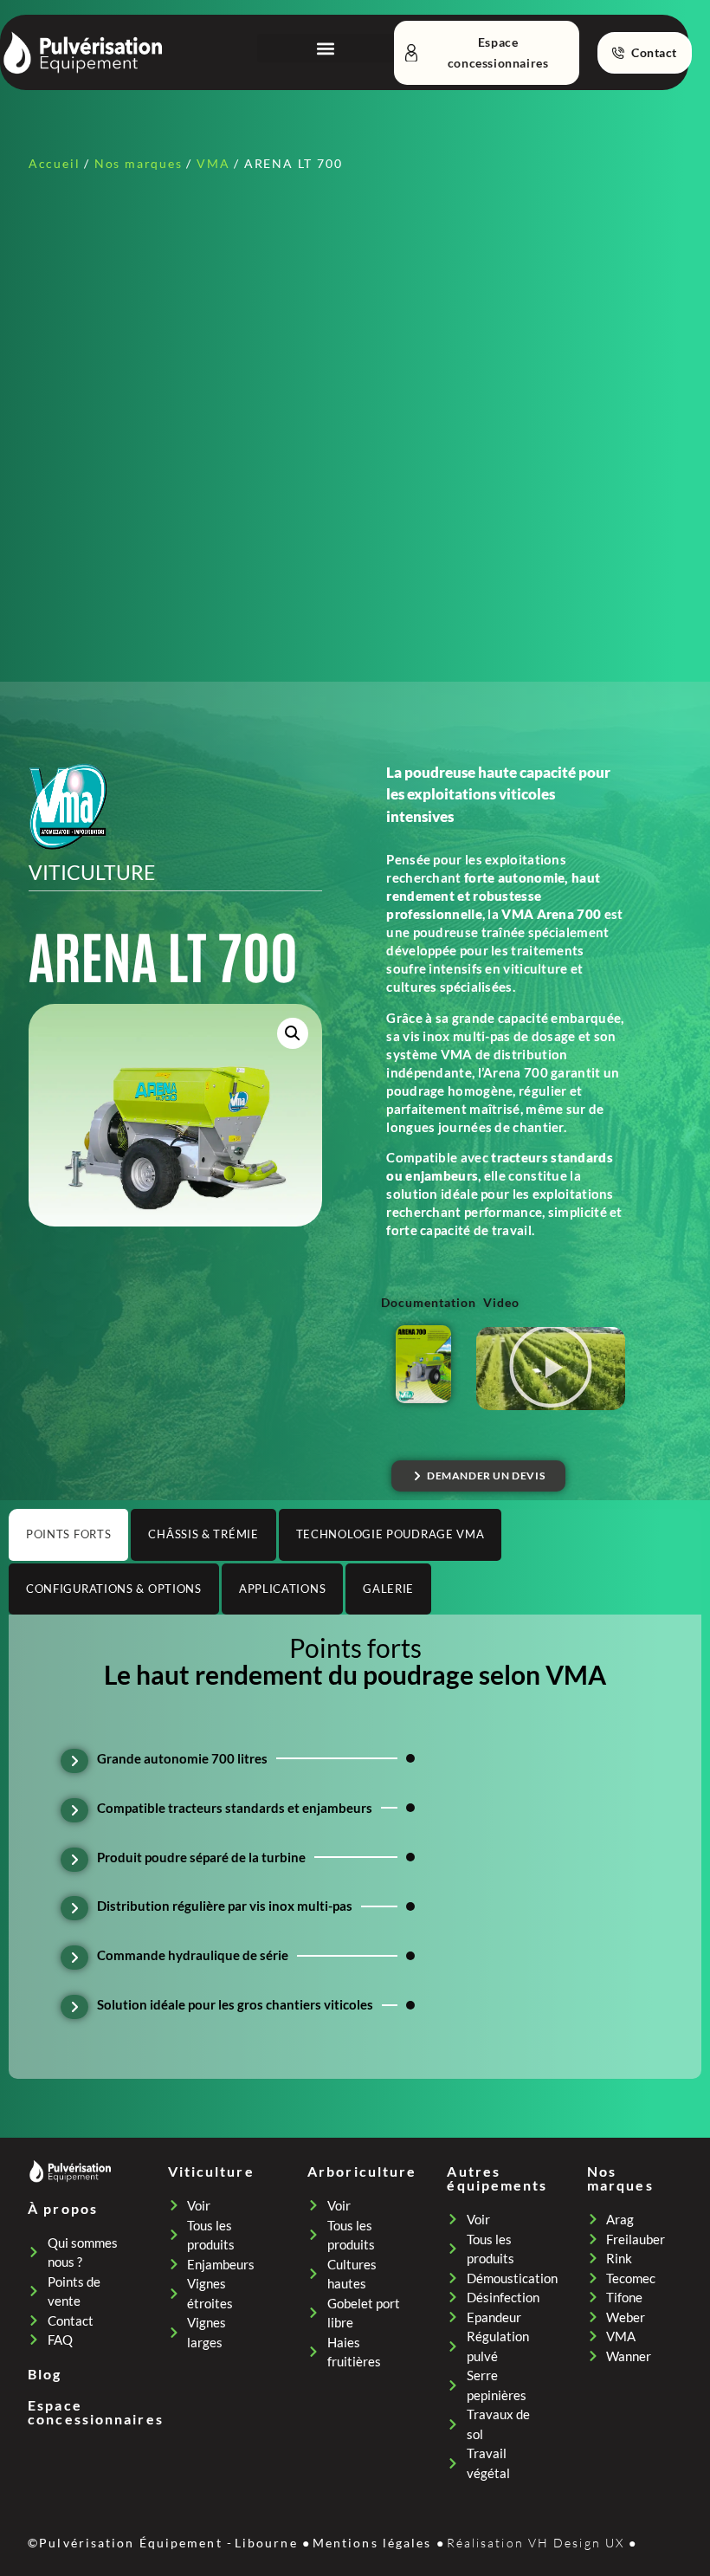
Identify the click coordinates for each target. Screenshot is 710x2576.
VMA (213, 163)
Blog (45, 2374)
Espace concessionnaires (96, 2412)
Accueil (55, 163)
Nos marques (139, 163)
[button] (326, 48)
